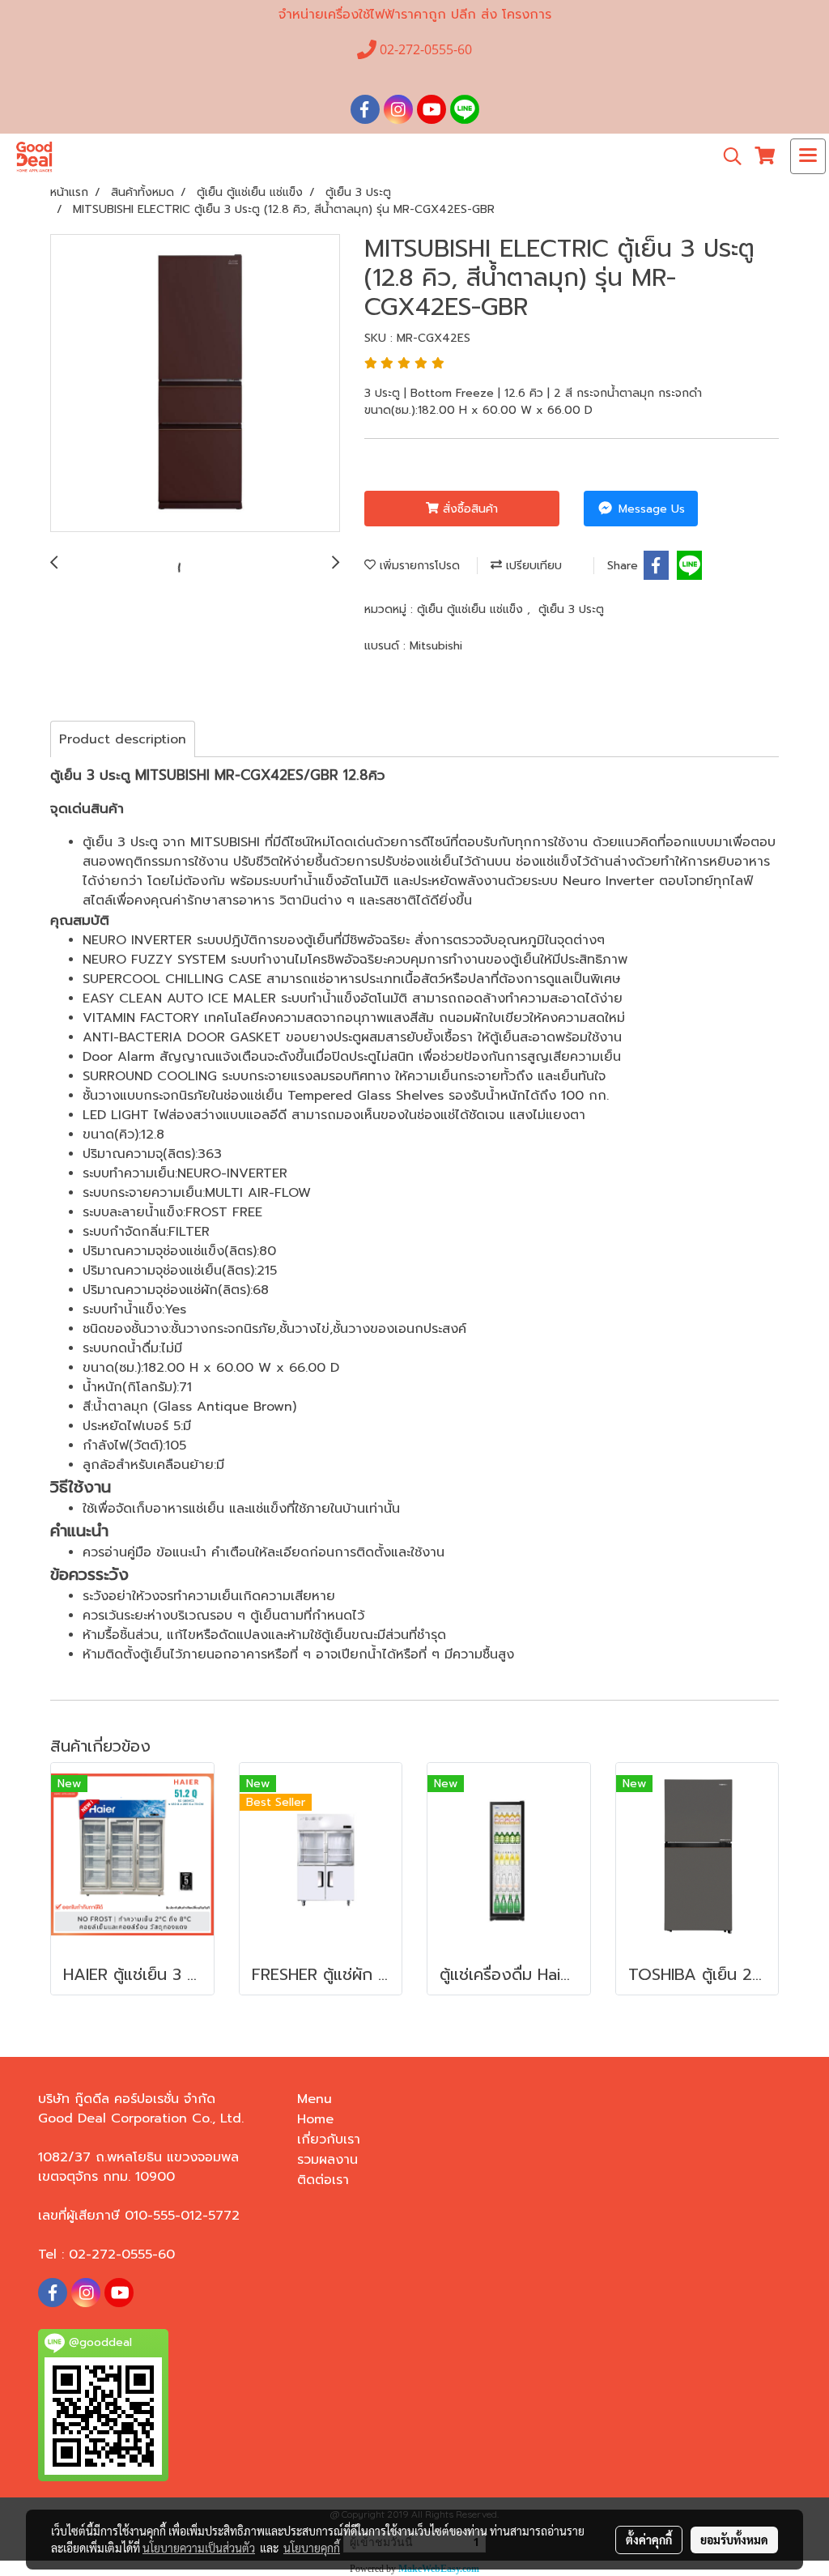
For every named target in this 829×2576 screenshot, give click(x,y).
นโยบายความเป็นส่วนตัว (199, 2548)
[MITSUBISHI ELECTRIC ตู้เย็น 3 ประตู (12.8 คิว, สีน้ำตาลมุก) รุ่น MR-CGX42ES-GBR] (195, 384)
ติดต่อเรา (323, 2180)
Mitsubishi (436, 646)
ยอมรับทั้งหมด (734, 2540)
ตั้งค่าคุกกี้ (649, 2540)
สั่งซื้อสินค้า (468, 509)
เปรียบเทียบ (532, 566)
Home (315, 2119)
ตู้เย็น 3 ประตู (571, 609)
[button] (727, 156)
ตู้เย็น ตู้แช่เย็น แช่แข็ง (472, 609)
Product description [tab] (123, 739)
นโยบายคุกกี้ (312, 2548)
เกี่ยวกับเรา (329, 2140)
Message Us (650, 509)
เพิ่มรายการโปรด (418, 566)
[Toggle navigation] (808, 156)
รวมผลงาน (327, 2160)
